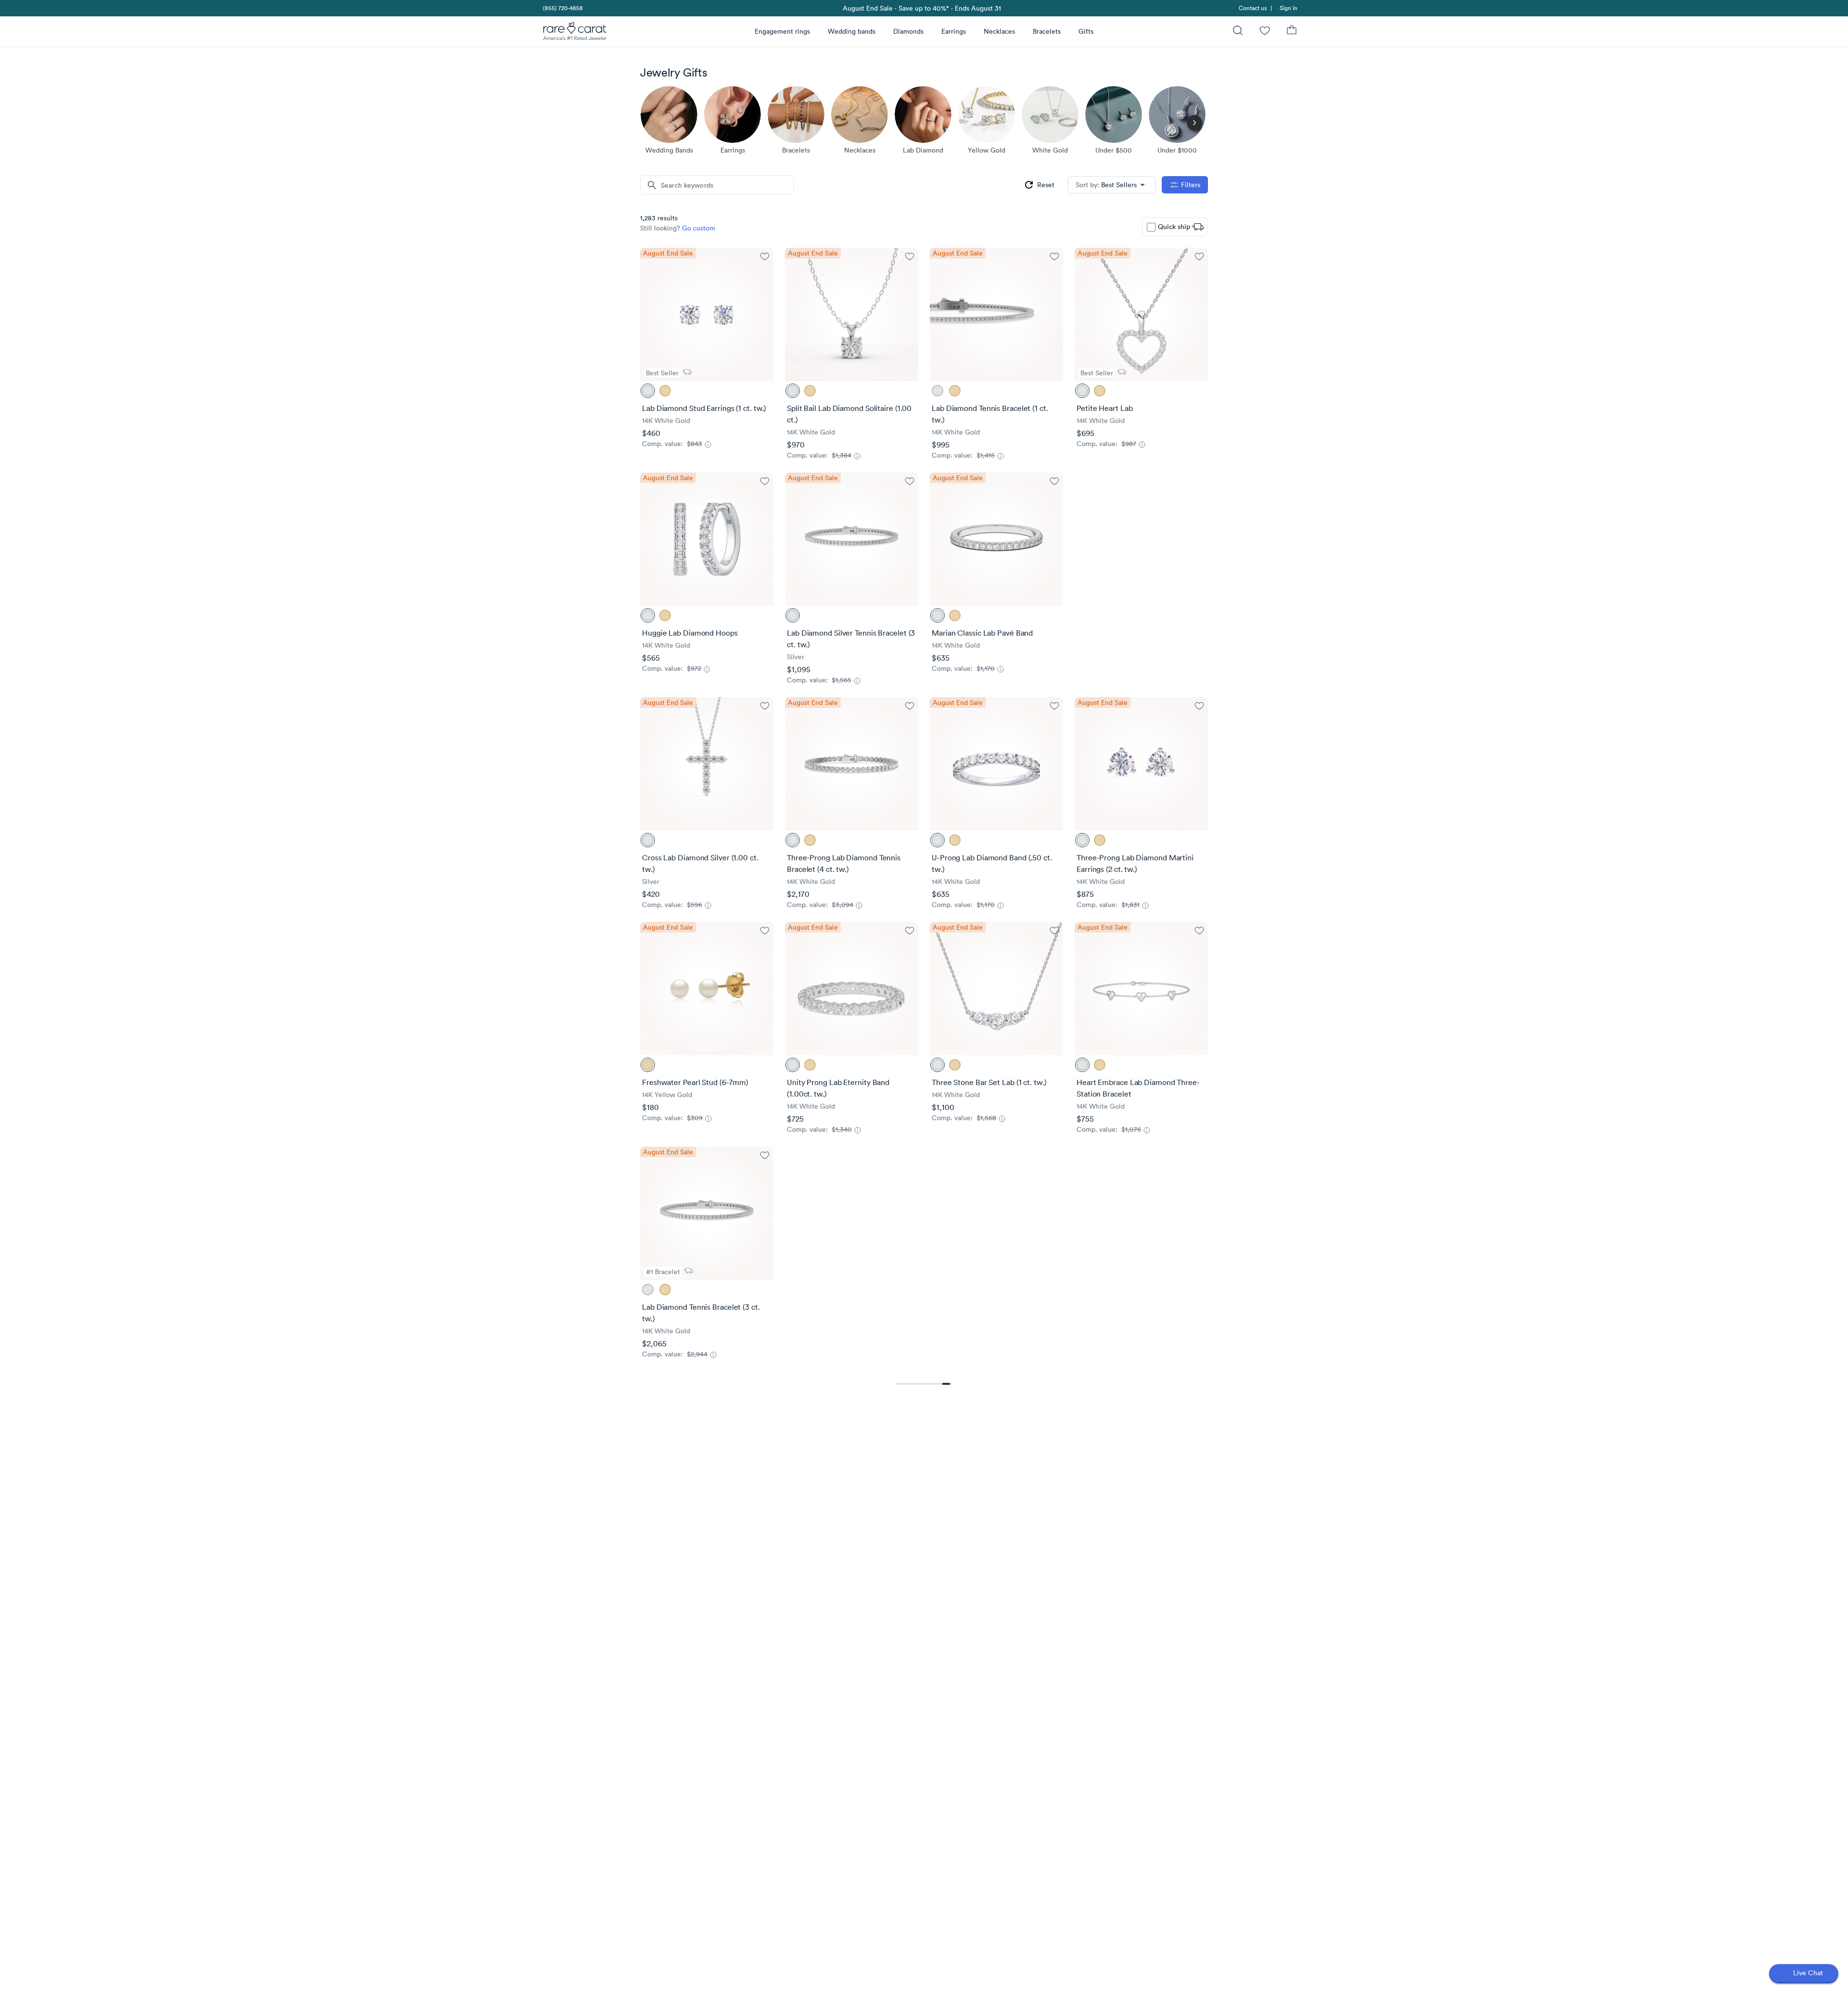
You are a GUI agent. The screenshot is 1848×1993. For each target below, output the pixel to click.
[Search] (1238, 32)
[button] (1112, 185)
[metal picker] (648, 391)
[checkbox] (1151, 227)
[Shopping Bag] (1292, 32)
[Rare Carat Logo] (575, 33)
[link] (562, 8)
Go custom (699, 228)
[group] (1039, 185)
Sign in (1289, 8)
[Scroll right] (1194, 123)
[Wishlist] (1265, 32)
